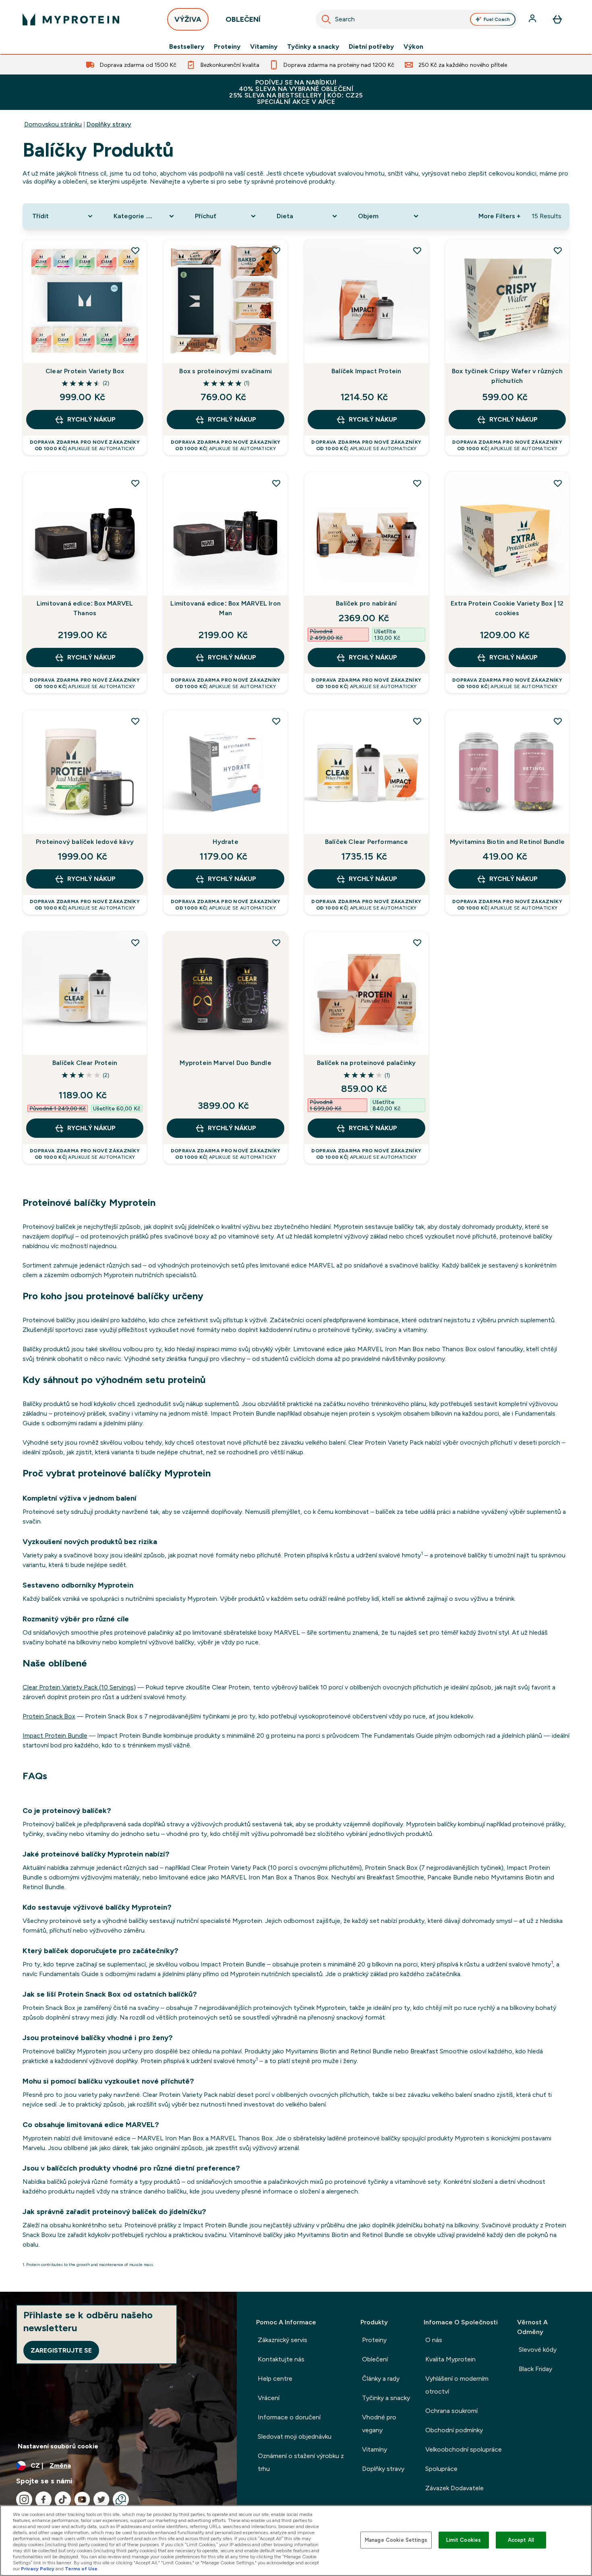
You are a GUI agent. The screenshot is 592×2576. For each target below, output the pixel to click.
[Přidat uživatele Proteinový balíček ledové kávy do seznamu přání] (135, 721)
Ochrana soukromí (451, 2411)
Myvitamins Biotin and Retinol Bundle (507, 842)
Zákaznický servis (283, 2340)
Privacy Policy (38, 2569)
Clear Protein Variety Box (85, 371)
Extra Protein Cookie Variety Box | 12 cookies (507, 608)
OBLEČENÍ (243, 19)
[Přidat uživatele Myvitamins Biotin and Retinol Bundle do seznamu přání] (558, 721)
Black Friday (535, 2369)
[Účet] (533, 19)
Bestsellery (187, 47)
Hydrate (225, 842)
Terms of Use (81, 2569)
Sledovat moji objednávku (295, 2436)
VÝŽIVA (188, 19)
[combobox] (417, 19)
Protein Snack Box (49, 1716)
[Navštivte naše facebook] (43, 2500)
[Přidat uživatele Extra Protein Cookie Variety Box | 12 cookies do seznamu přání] (558, 483)
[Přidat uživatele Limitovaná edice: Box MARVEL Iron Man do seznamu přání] (276, 483)
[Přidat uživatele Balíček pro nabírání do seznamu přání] (417, 483)
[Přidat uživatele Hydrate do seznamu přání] (276, 721)
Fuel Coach (497, 19)
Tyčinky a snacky (313, 47)
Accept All (521, 2540)
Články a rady (381, 2379)
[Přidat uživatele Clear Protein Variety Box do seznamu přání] (135, 250)
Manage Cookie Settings (396, 2540)
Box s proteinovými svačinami (226, 371)
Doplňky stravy (109, 124)
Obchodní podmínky (454, 2430)
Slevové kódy (538, 2350)
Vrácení (269, 2398)
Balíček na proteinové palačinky (366, 1063)
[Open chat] (121, 2500)
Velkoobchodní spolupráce (464, 2449)
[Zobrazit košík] (557, 19)
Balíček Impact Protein (366, 371)
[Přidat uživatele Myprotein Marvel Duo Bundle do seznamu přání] (276, 943)
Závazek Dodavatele (454, 2488)
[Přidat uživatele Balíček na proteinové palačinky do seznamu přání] (417, 943)
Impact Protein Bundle (55, 1736)
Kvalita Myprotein (450, 2359)
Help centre (275, 2379)
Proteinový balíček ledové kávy (85, 842)
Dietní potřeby (371, 47)
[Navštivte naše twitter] (101, 2500)
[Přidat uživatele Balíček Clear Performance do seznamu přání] (417, 721)
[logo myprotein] (71, 19)
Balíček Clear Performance (366, 842)
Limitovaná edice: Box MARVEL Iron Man (226, 608)
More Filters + (499, 216)
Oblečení (375, 2359)
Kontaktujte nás (281, 2359)
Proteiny (227, 47)
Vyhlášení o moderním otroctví (457, 2385)
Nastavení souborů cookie (58, 2446)
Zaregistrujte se (61, 2350)
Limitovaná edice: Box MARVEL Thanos (85, 608)
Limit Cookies (464, 2540)
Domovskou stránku (53, 124)
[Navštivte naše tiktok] (63, 2500)
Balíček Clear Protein (85, 1063)
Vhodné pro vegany (379, 2424)
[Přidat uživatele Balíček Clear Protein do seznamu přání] (135, 943)
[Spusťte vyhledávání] (326, 19)
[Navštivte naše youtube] (82, 2500)
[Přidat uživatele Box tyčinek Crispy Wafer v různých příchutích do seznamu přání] (558, 250)
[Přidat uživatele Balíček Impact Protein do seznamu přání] (417, 250)
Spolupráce (441, 2469)
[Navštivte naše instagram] (24, 2500)
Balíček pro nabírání (366, 603)
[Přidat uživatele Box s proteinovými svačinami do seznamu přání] (276, 250)
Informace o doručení (289, 2417)
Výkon (413, 47)
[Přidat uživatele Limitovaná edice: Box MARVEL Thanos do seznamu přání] (135, 483)
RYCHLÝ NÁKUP (91, 419)
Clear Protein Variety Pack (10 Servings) (79, 1687)
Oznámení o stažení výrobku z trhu (301, 2462)
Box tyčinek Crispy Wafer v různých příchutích (507, 376)
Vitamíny (264, 47)
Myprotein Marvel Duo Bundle (225, 1063)
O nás (434, 2340)
